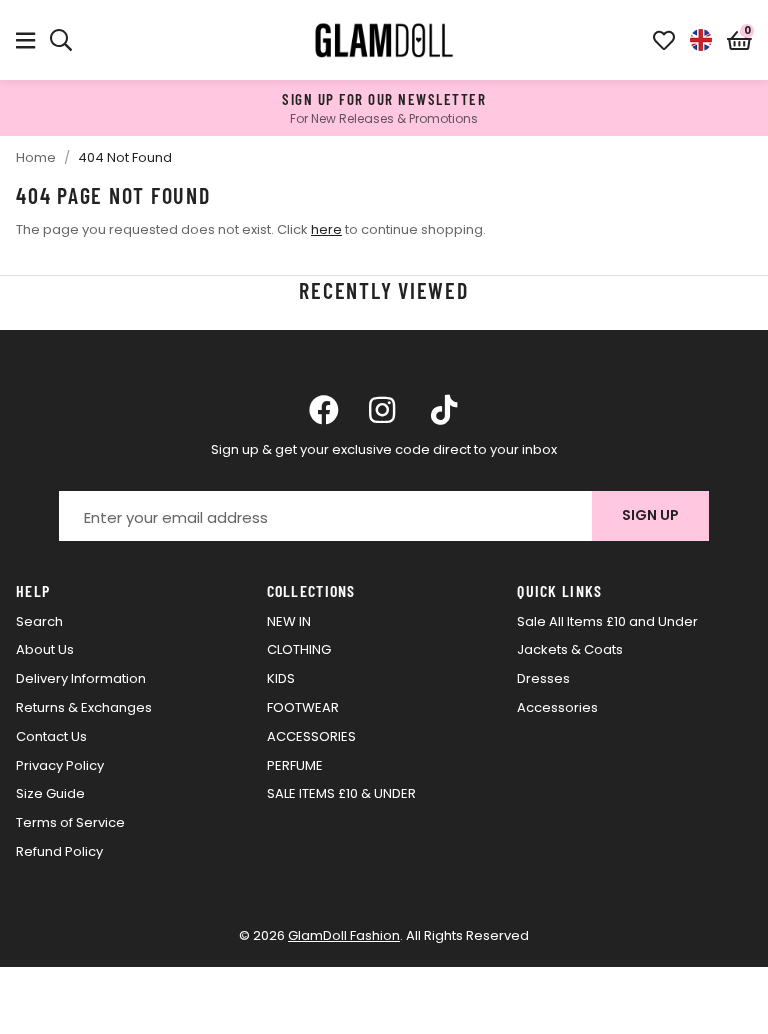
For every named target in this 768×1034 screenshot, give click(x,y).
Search (39, 621)
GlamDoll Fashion (384, 40)
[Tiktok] (444, 410)
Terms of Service (70, 822)
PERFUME (295, 765)
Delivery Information (81, 678)
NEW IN (289, 621)
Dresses (543, 678)
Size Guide (50, 793)
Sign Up (650, 515)
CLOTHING (299, 649)
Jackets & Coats (570, 649)
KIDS (281, 678)
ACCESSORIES (311, 736)
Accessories (557, 707)
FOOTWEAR (303, 707)
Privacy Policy (60, 765)
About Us (45, 649)
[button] (739, 40)
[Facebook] (324, 410)
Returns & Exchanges (84, 707)
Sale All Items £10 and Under (607, 621)
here (326, 229)
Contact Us (51, 736)
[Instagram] (384, 410)
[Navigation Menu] (25, 40)
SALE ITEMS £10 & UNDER (341, 793)
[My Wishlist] (664, 40)
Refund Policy (59, 851)
